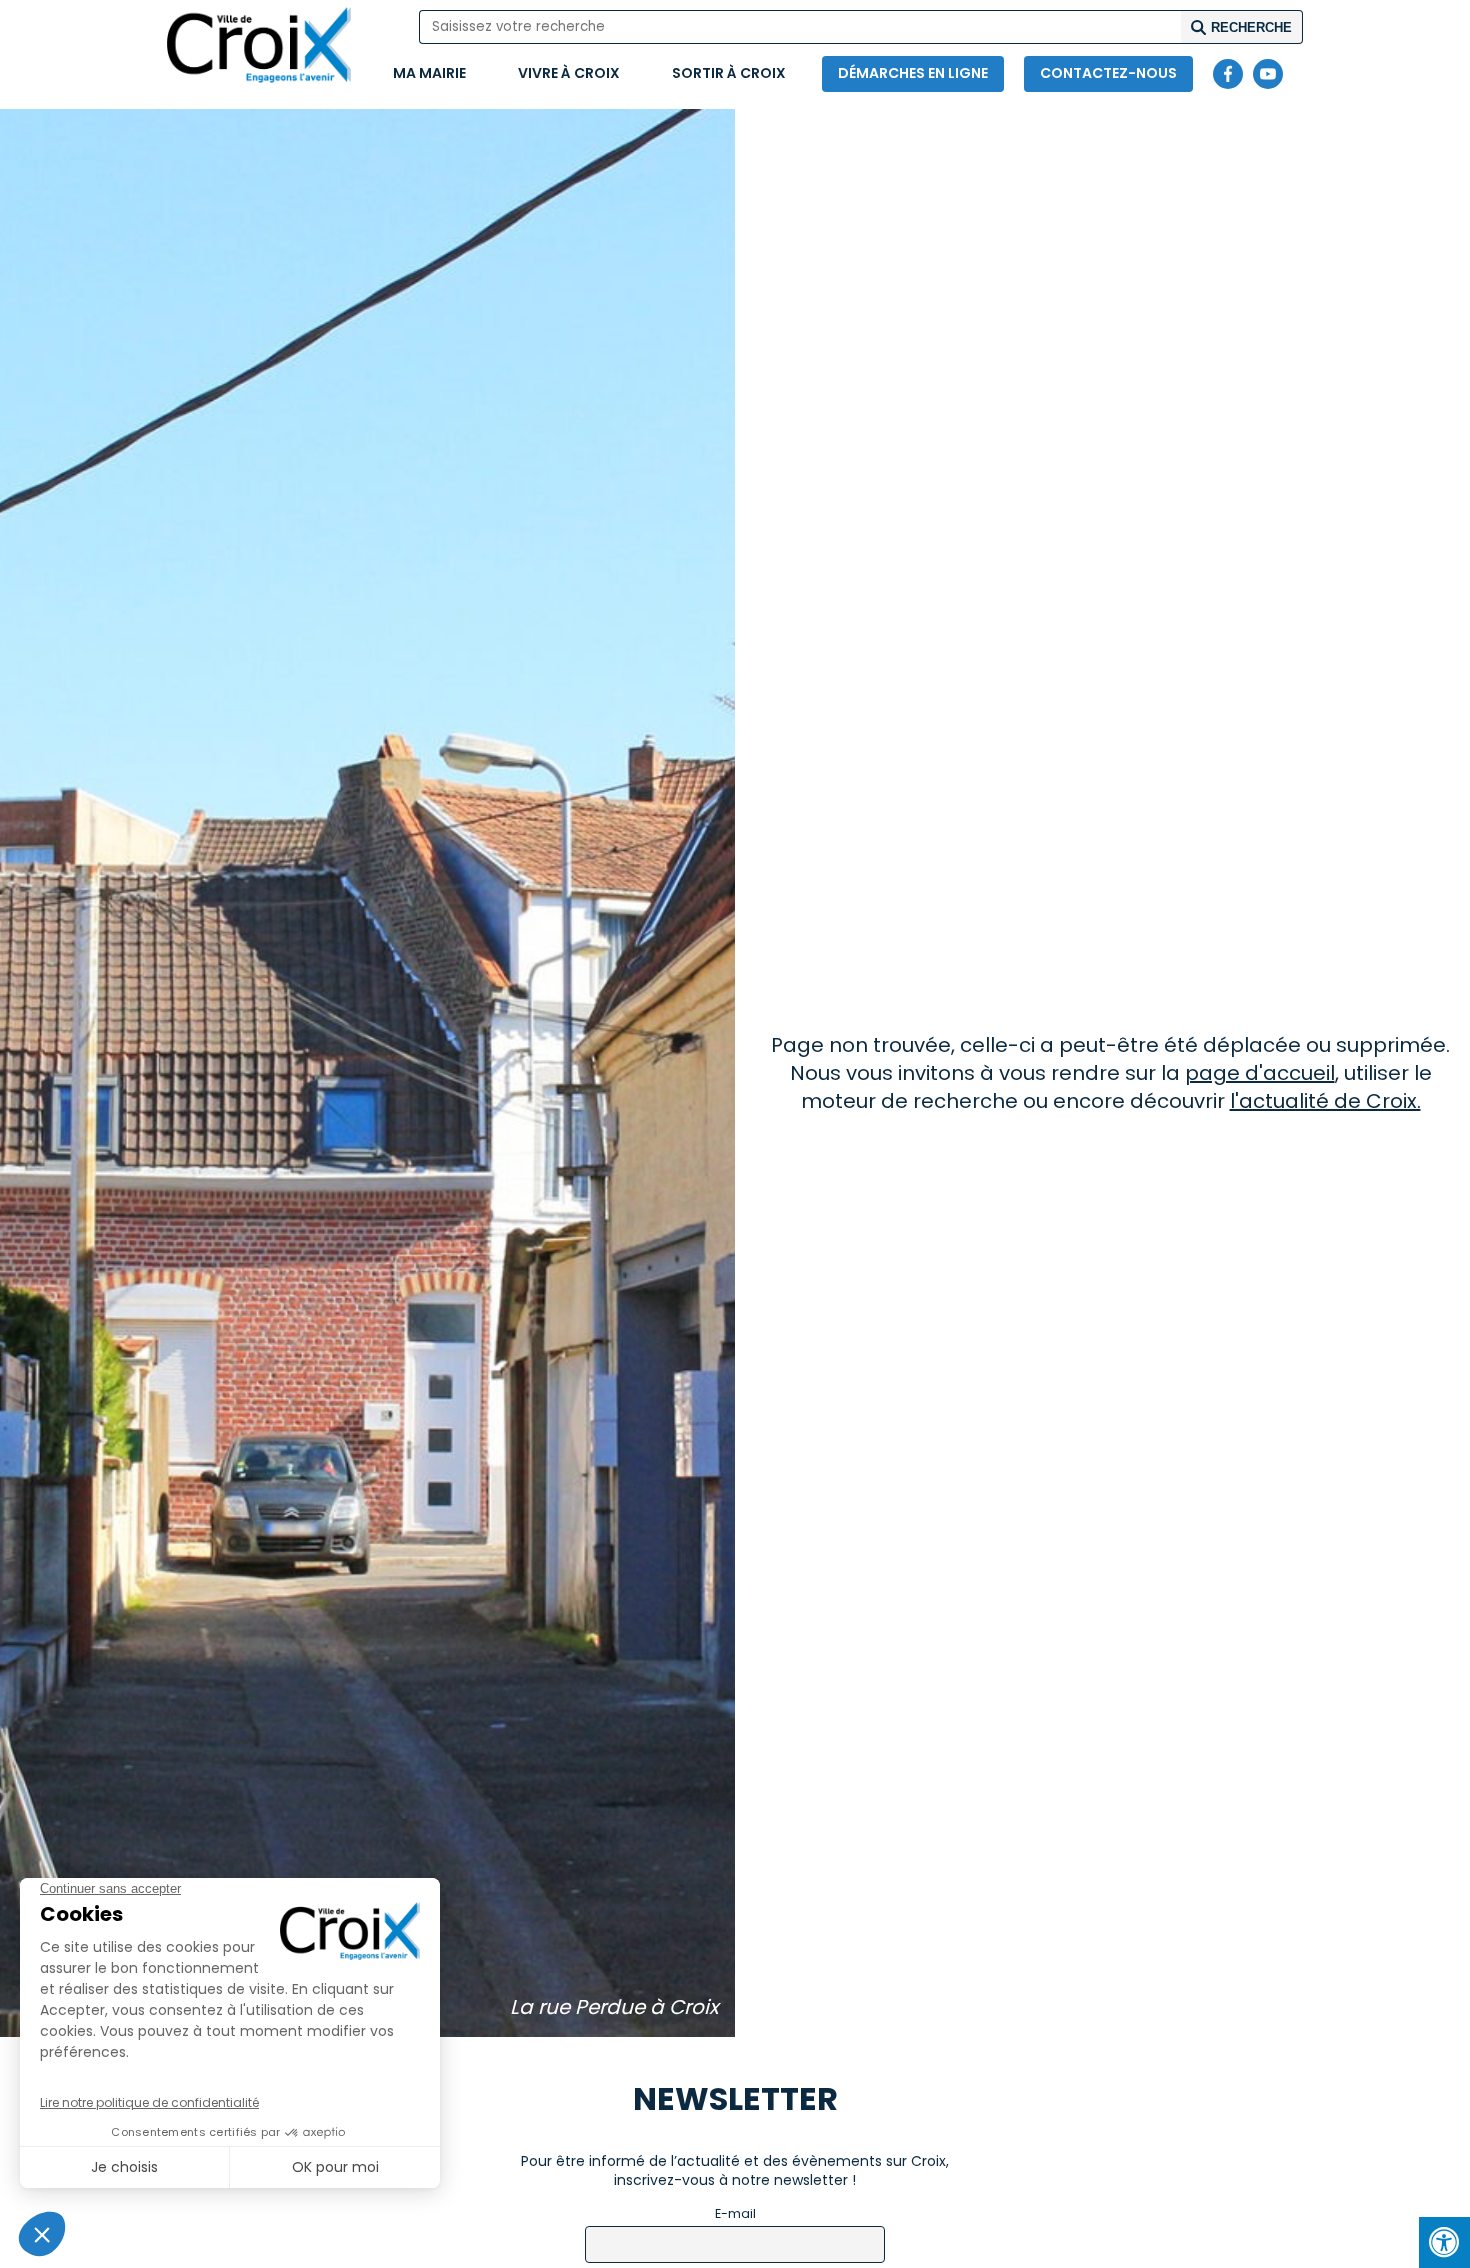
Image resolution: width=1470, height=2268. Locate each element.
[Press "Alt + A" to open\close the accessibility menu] (1444, 2242)
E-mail (735, 2213)
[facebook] (1228, 74)
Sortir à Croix (729, 73)
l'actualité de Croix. (1325, 1101)
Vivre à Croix (569, 73)
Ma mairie (429, 73)
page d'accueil (1260, 1073)
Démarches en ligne (913, 73)
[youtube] (1268, 74)
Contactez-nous (1108, 73)
